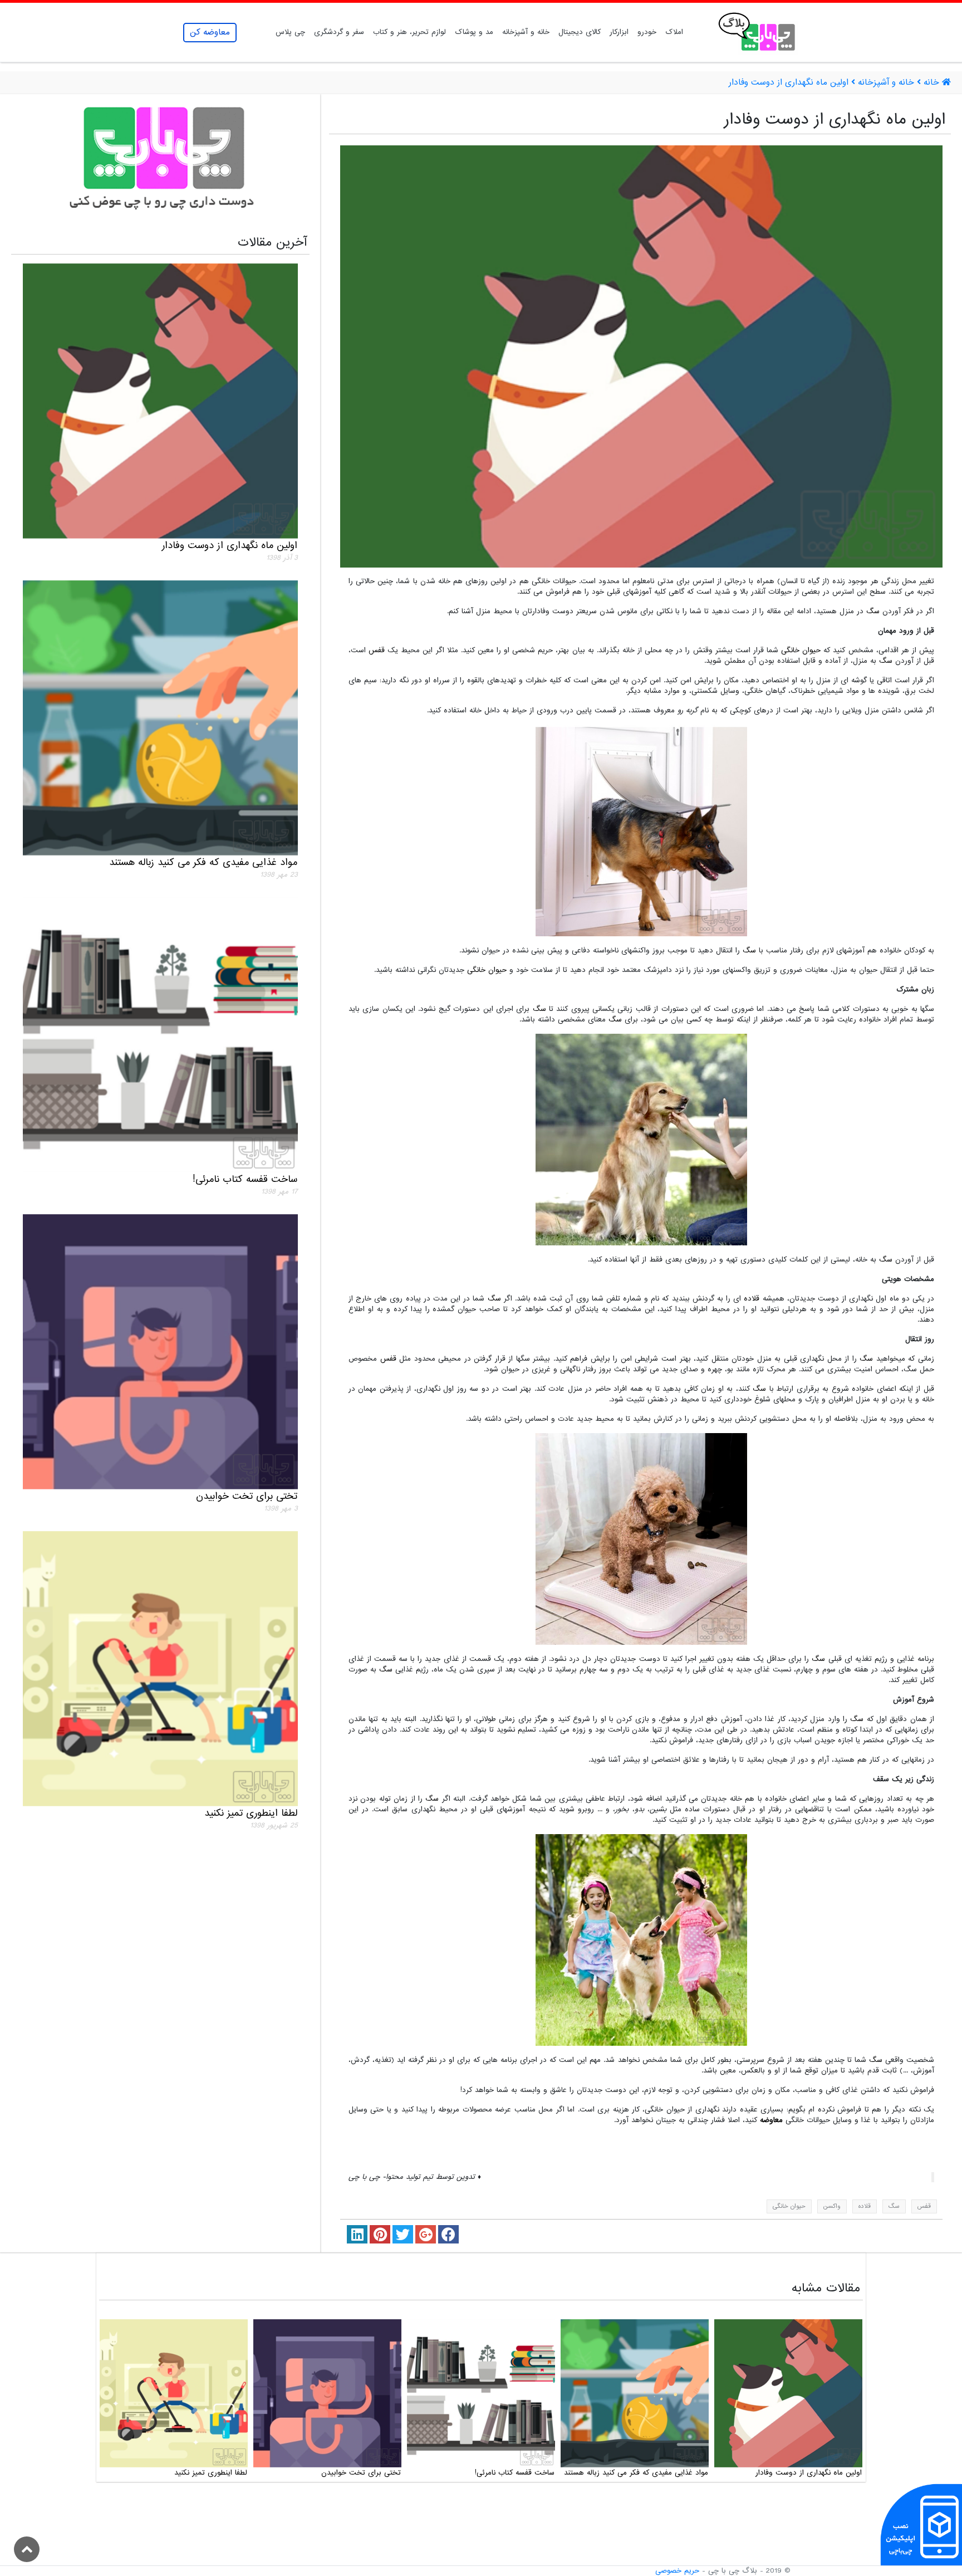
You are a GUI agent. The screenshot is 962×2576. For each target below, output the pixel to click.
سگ (873, 611)
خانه (931, 83)
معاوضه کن (210, 32)
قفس (377, 650)
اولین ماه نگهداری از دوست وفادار (789, 83)
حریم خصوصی (677, 2571)
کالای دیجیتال (580, 32)
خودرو (647, 32)
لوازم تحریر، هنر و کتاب (409, 32)
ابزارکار (619, 32)
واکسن (832, 2206)
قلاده (752, 1299)
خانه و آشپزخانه (526, 32)
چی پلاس (290, 32)
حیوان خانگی (801, 650)
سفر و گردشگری (339, 32)
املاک (674, 32)
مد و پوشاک (474, 32)
